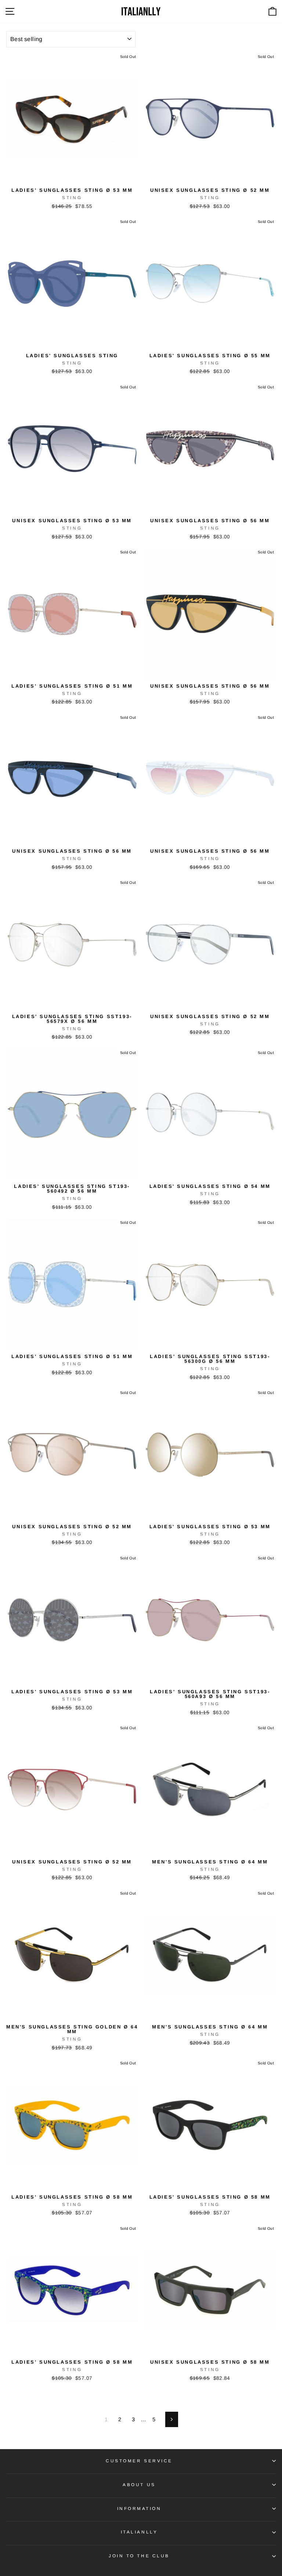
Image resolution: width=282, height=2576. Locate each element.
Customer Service (139, 2461)
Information (139, 2508)
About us (139, 2484)
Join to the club (139, 2556)
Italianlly (139, 2532)
